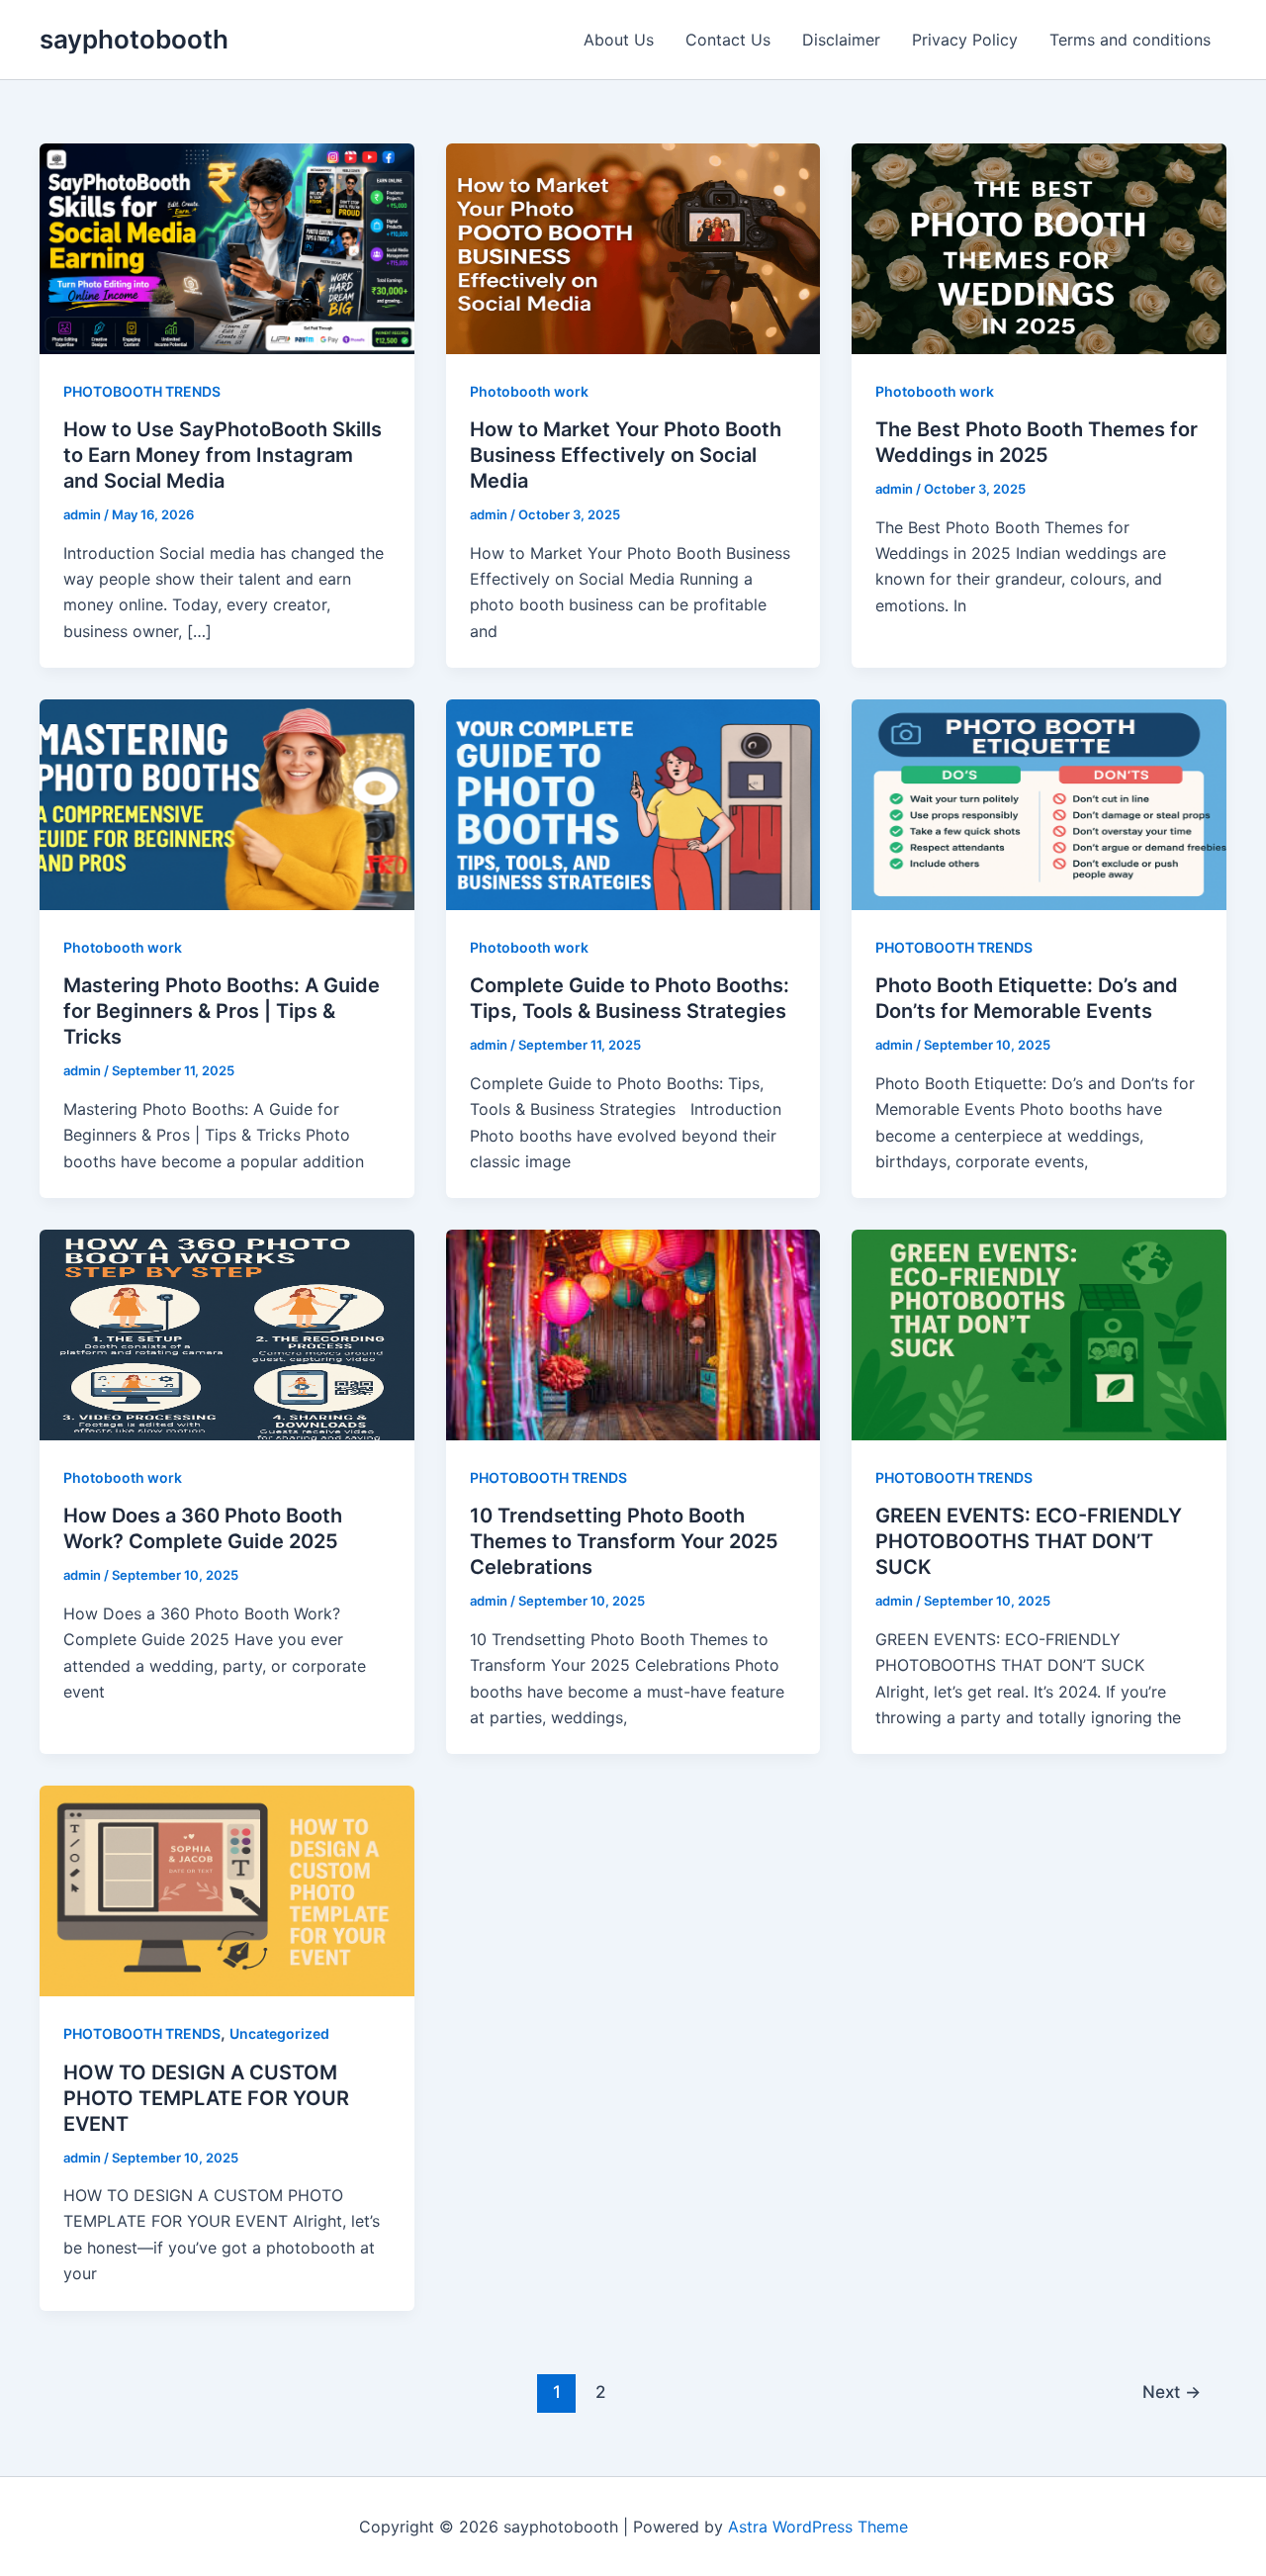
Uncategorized (279, 2033)
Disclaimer (841, 40)
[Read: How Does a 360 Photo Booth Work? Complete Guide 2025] (227, 1334)
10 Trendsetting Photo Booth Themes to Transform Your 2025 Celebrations (624, 1541)
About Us (619, 40)
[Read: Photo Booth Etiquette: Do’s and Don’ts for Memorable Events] (1039, 803)
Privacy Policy (965, 40)
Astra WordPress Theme (818, 2527)
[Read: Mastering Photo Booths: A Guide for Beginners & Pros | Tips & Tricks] (227, 803)
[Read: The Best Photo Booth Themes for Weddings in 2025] (1039, 247)
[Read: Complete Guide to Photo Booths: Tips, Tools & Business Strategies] (633, 803)
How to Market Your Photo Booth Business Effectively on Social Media (626, 455)
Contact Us (728, 40)
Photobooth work (529, 391)
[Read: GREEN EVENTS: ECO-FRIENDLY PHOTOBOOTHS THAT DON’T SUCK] (1039, 1334)
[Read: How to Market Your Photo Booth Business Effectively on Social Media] (633, 247)
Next (1172, 2392)
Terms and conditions (1130, 40)
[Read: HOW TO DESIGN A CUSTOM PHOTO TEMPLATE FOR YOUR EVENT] (227, 1889)
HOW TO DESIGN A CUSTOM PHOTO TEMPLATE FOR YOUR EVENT (206, 2098)
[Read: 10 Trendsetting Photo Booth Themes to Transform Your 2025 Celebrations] (633, 1334)
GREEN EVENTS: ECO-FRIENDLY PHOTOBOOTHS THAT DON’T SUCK (1029, 1541)
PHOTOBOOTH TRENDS (142, 391)
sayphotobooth (134, 39)
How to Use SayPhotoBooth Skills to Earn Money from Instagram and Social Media (223, 455)
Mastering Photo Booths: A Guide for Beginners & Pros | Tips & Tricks (222, 1011)
